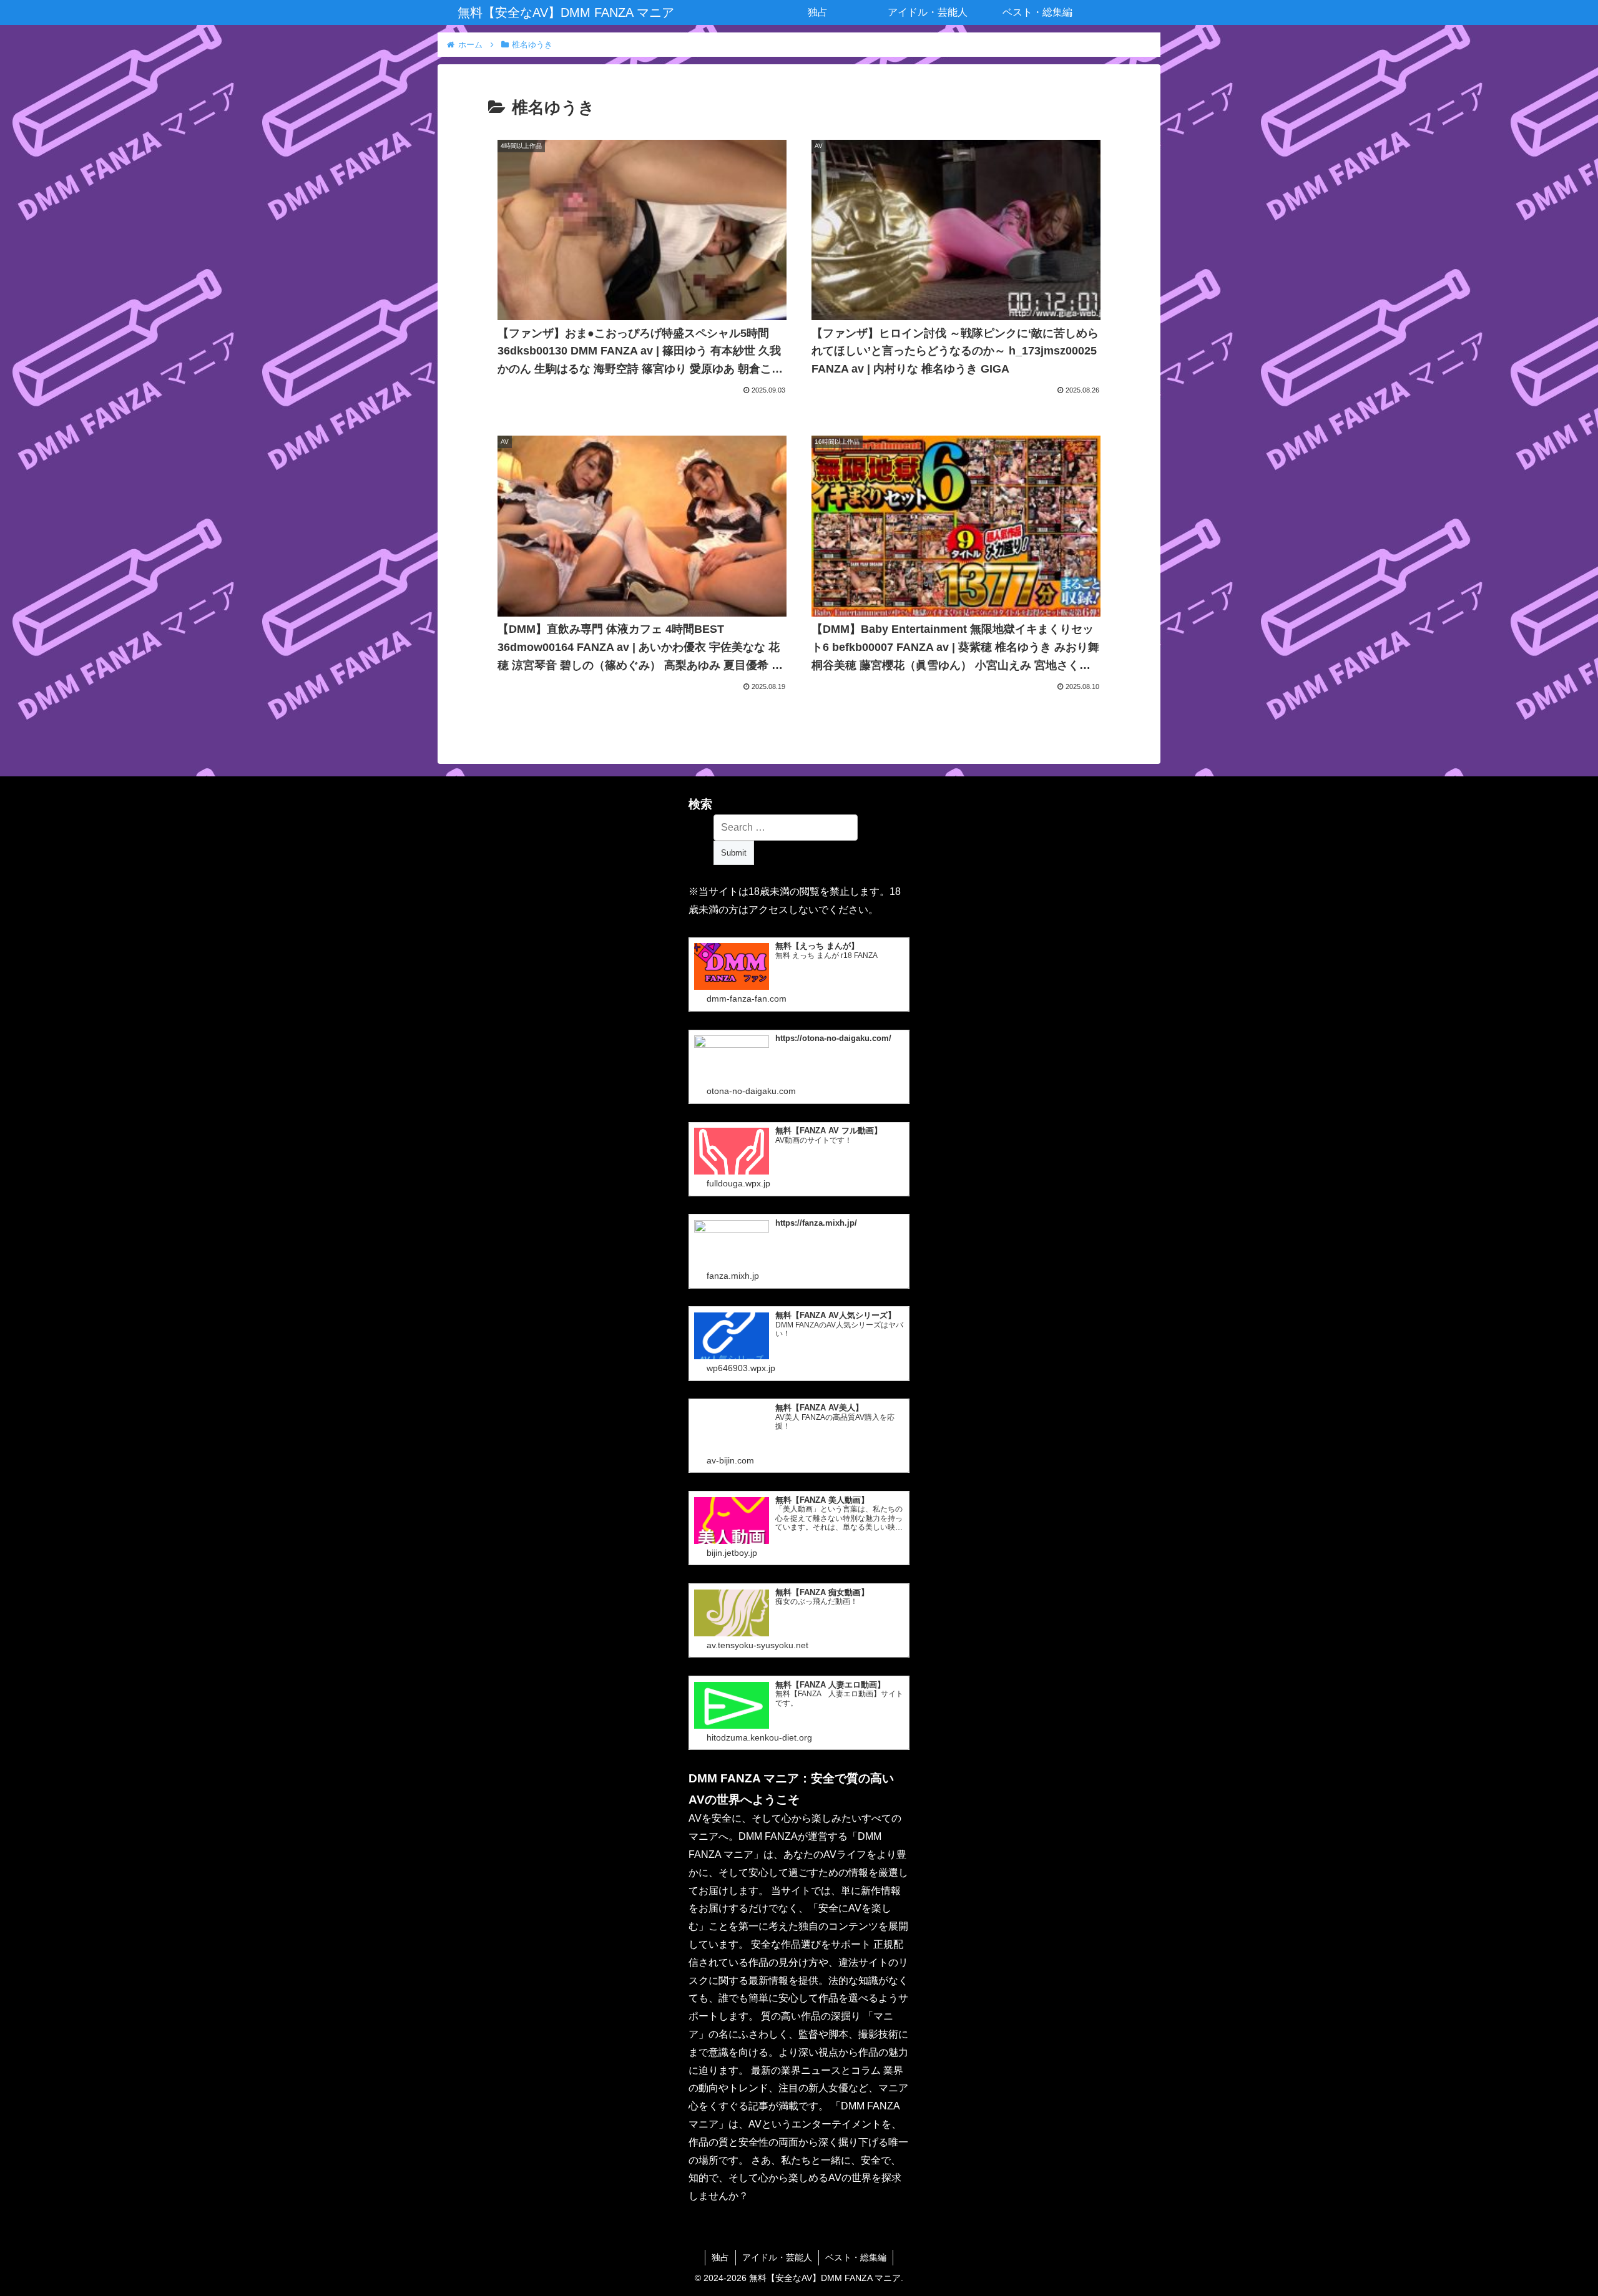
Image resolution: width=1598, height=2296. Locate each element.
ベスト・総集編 (856, 2257)
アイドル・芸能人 (777, 2257)
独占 (720, 2257)
